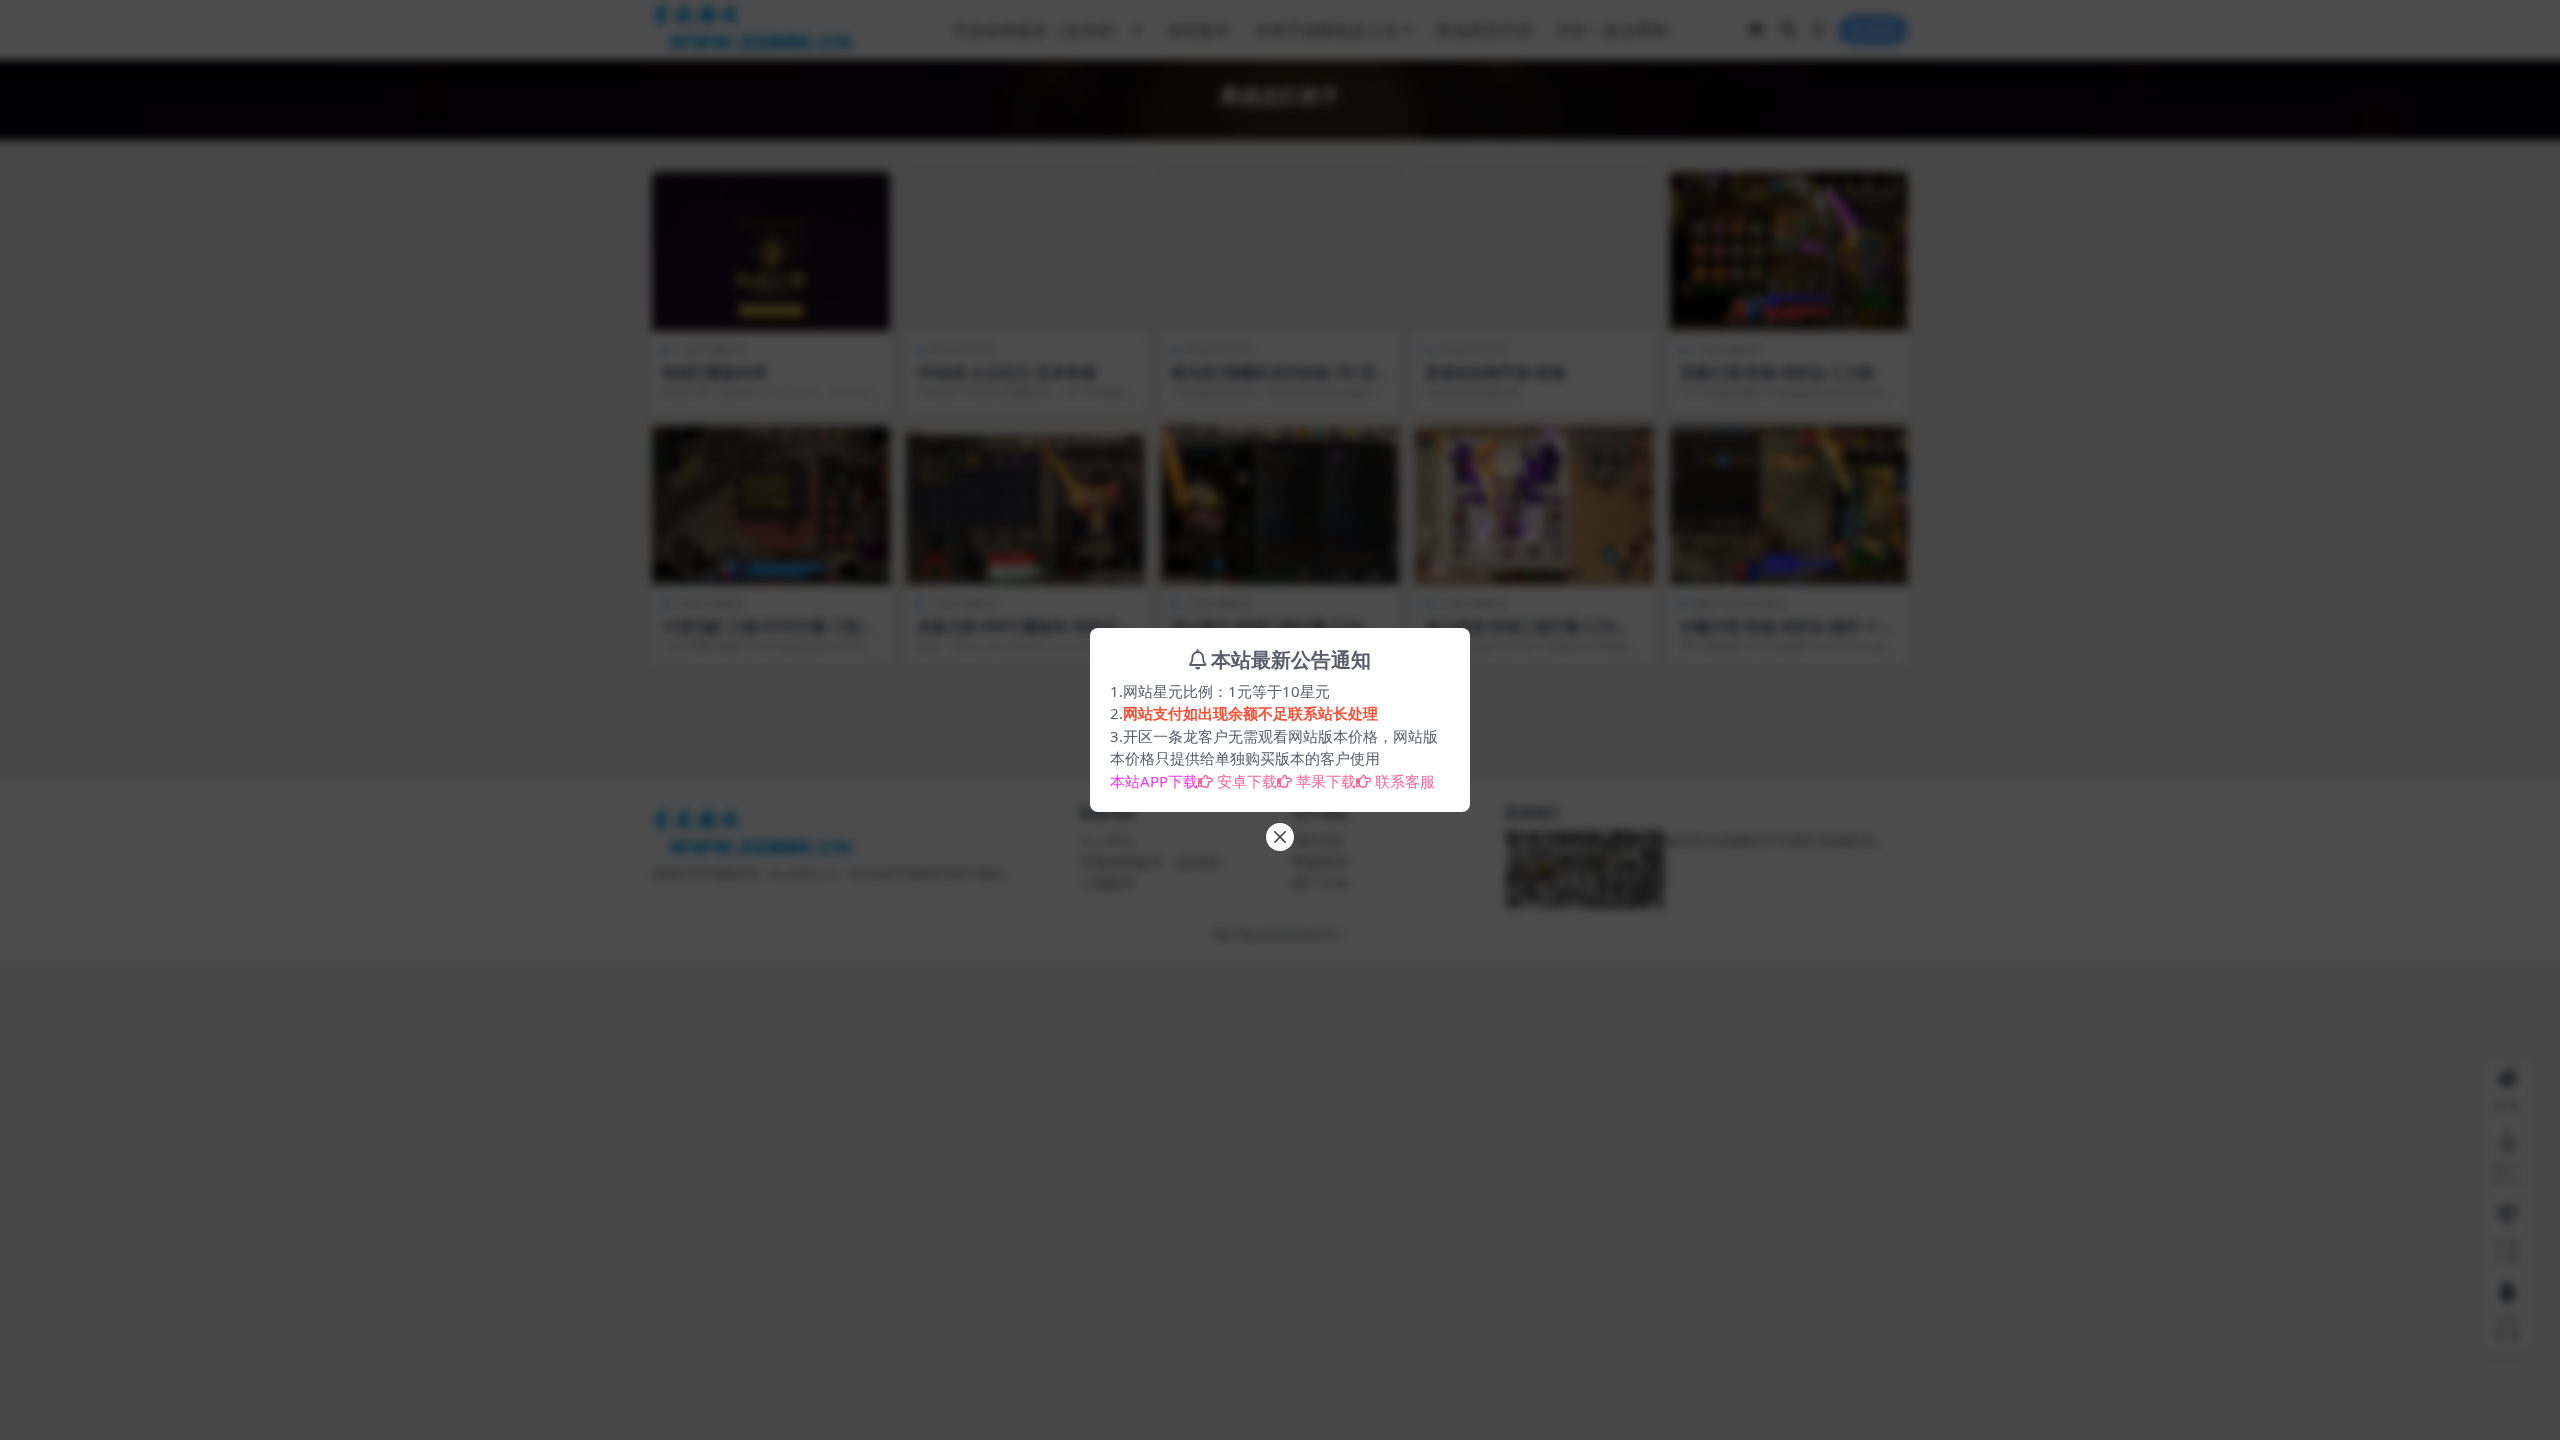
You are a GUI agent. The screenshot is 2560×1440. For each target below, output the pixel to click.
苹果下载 (1326, 781)
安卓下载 (1247, 781)
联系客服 (1405, 781)
